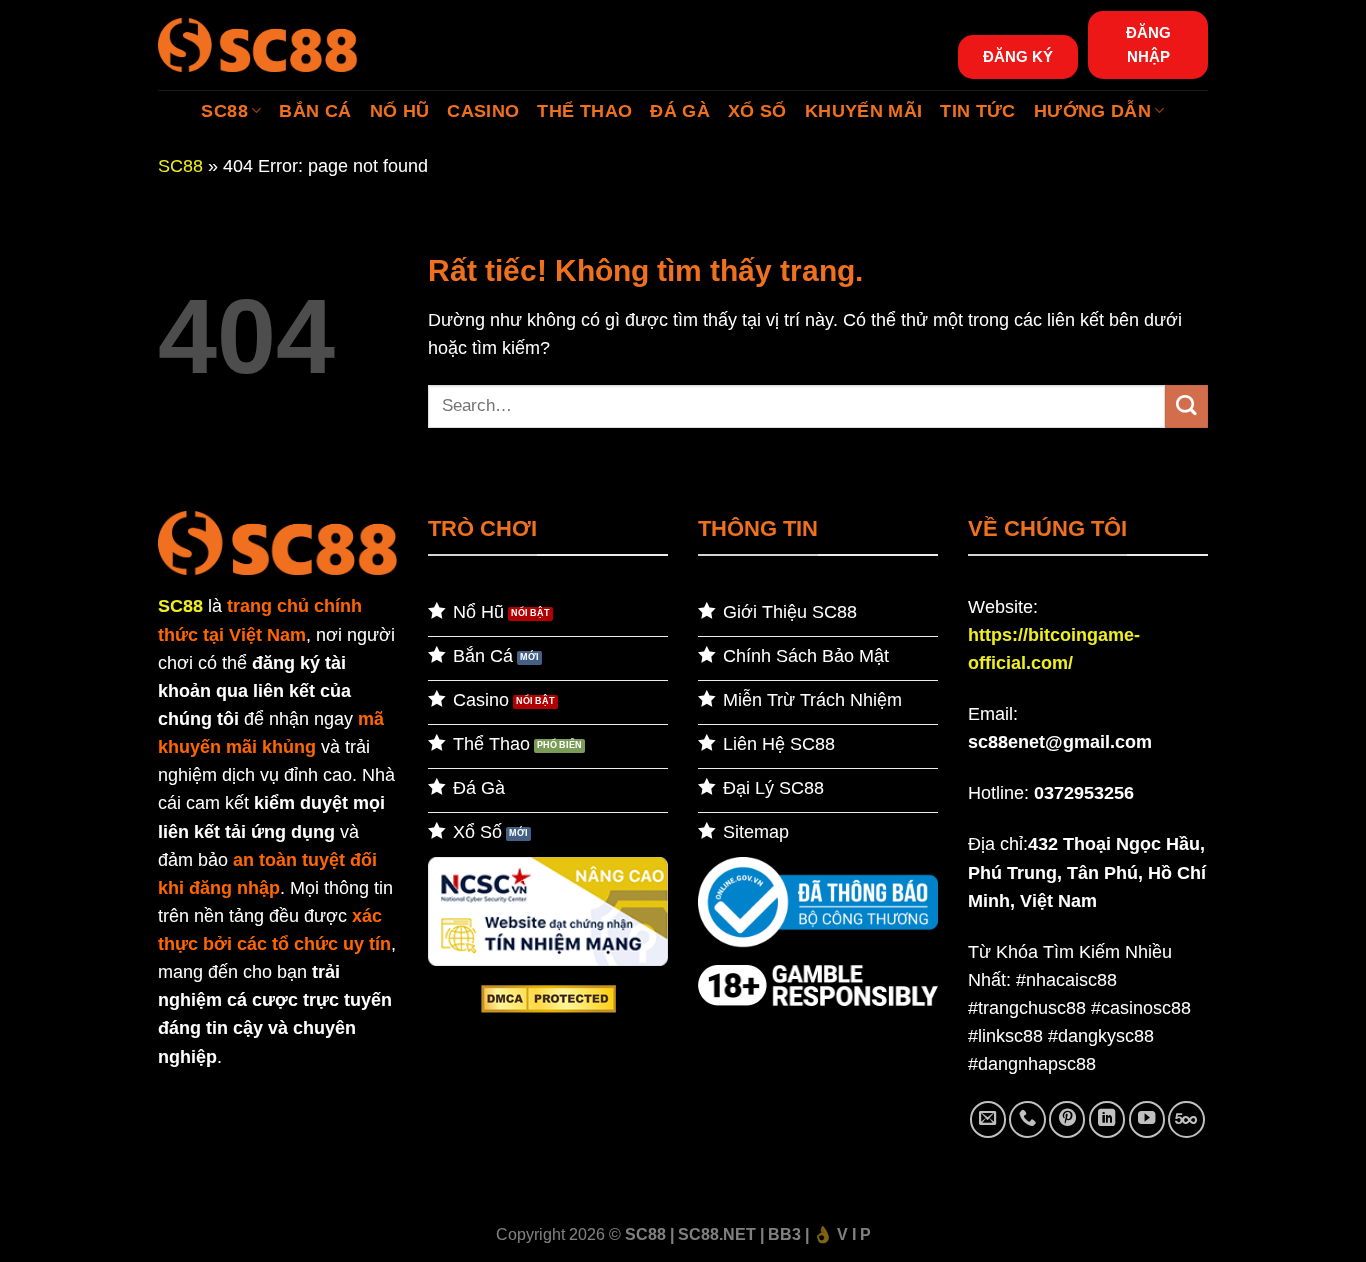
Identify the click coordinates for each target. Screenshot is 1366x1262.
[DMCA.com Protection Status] (548, 998)
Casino (483, 111)
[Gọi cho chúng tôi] (1027, 1119)
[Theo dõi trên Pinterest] (1067, 1119)
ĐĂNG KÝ (1018, 56)
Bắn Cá (315, 111)
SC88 (224, 111)
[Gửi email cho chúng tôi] (988, 1119)
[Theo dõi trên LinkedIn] (1107, 1119)
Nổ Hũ (400, 111)
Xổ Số (757, 111)
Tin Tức (977, 111)
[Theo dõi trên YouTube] (1147, 1119)
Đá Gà (680, 111)
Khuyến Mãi (864, 111)
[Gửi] (1186, 406)
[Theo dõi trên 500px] (1186, 1119)
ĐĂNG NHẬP (1148, 44)
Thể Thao (584, 111)
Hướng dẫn (1092, 111)
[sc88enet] (258, 44)
